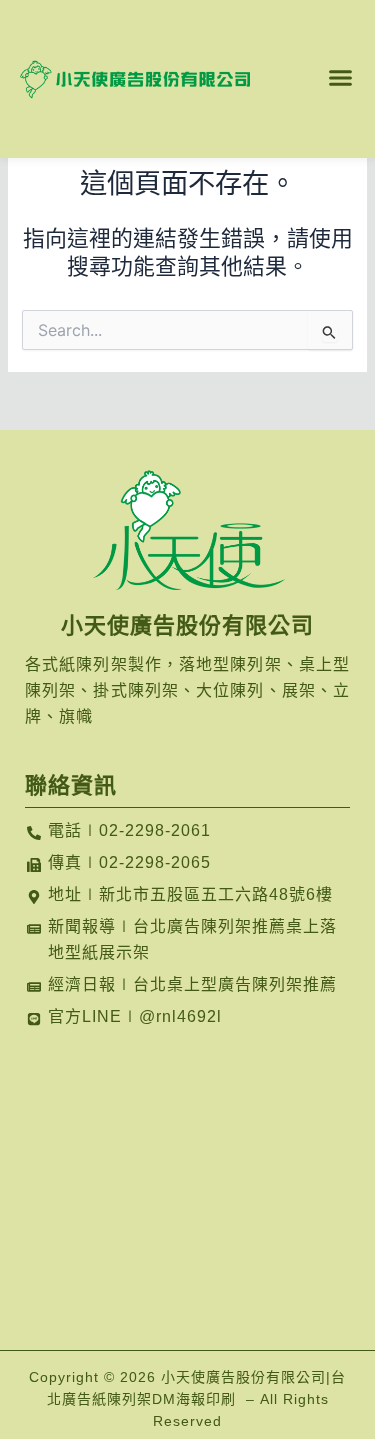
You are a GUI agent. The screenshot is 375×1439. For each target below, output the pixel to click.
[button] (341, 77)
